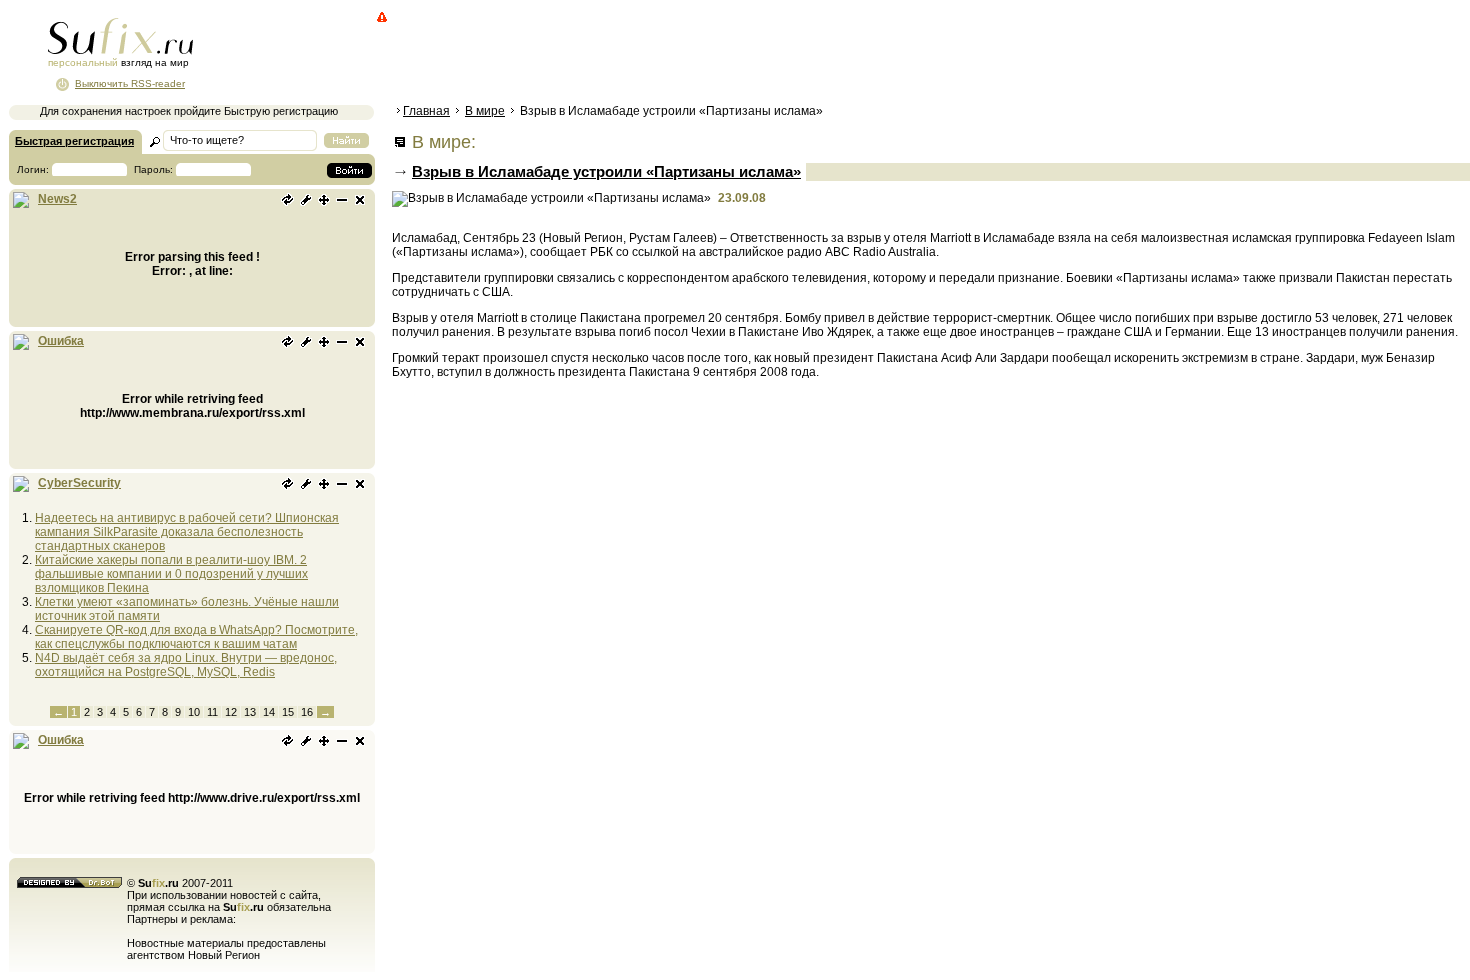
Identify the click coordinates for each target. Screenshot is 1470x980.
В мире (485, 111)
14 (269, 712)
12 (231, 712)
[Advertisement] (755, 55)
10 (194, 712)
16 (307, 712)
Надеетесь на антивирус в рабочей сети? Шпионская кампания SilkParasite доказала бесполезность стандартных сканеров (187, 532)
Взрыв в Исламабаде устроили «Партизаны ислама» (606, 171)
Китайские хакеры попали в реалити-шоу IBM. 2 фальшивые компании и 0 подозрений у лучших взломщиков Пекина (171, 574)
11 (212, 712)
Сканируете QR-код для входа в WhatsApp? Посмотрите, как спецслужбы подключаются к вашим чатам (196, 637)
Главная (426, 111)
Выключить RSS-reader (130, 83)
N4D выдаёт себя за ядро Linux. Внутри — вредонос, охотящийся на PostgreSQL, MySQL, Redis (186, 665)
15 (288, 712)
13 (250, 712)
